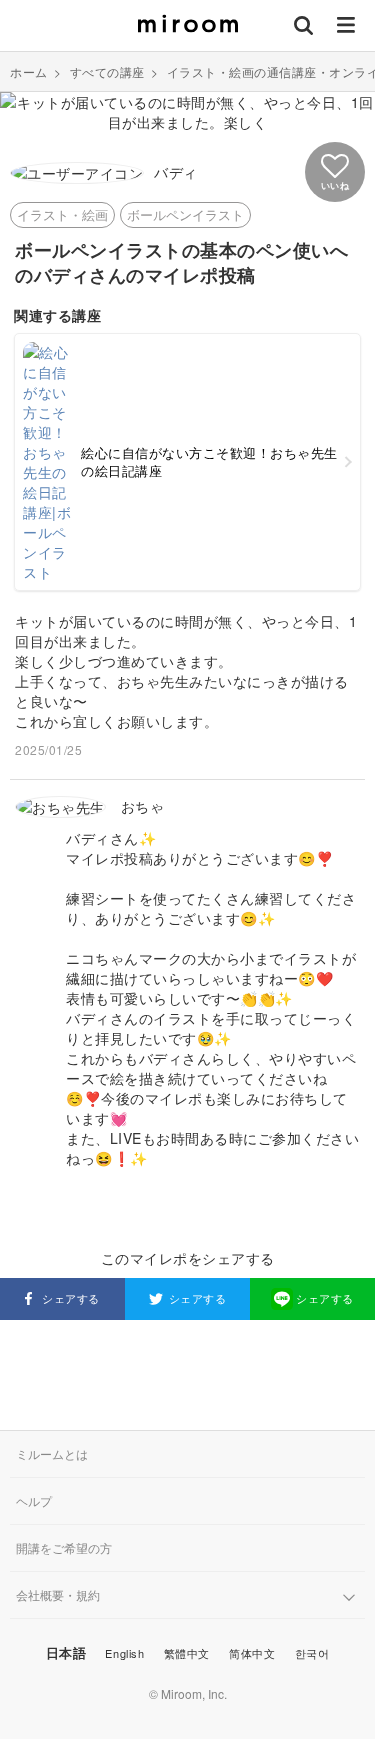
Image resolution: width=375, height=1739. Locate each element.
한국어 (312, 1653)
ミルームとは (52, 1453)
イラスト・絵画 (62, 214)
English (124, 1653)
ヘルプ (34, 1500)
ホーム (29, 71)
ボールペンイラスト (185, 214)
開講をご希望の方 (64, 1547)
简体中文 (252, 1653)
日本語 (66, 1652)
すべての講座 (107, 71)
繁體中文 (187, 1653)
